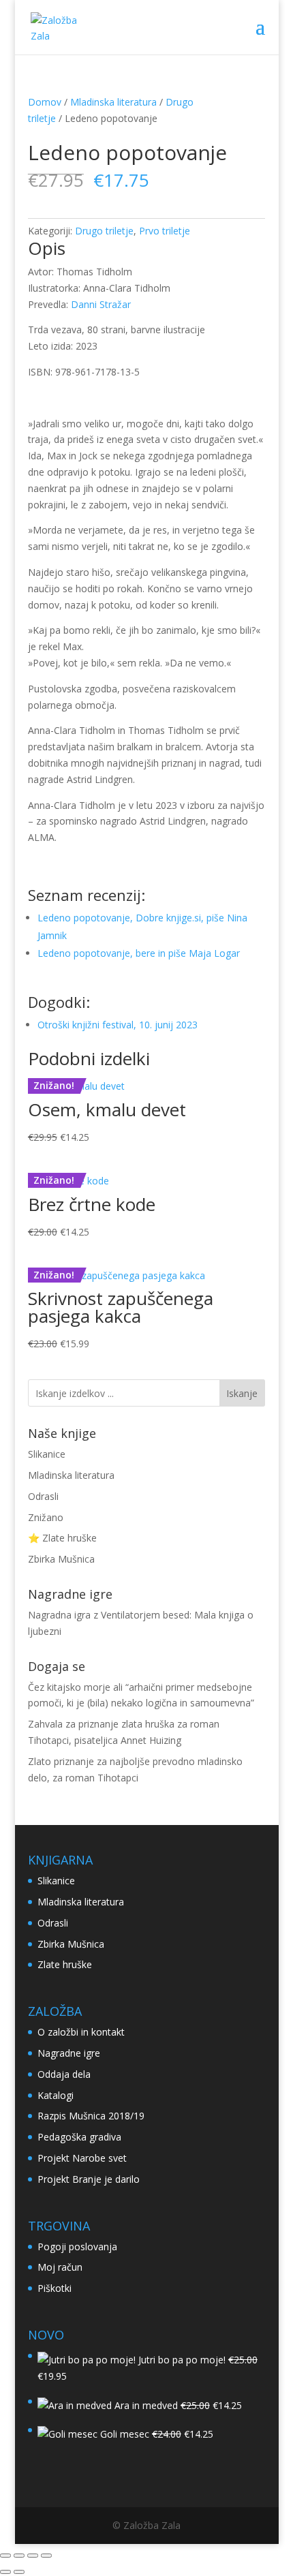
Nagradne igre (69, 2053)
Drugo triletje (104, 231)
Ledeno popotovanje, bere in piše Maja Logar (139, 953)
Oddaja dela (64, 2074)
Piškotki (55, 2288)
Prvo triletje (165, 231)
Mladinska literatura (113, 102)
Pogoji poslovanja (77, 2247)
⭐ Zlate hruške (62, 1538)
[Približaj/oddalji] (5, 2556)
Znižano (46, 1517)
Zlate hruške (65, 1964)
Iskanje (242, 1393)
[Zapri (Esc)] (46, 2556)
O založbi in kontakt (81, 2032)
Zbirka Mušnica (61, 1559)
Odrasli (43, 1496)
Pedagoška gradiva (79, 2137)
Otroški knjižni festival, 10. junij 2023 (118, 1025)
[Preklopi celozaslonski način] (19, 2556)
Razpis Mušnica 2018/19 (91, 2116)
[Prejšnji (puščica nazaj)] (5, 2572)
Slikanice (47, 1454)
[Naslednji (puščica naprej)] (19, 2572)
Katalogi (56, 2095)
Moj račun (60, 2267)
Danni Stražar (101, 304)
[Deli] (33, 2556)
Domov (45, 102)
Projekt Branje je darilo (89, 2179)
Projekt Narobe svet (82, 2158)
